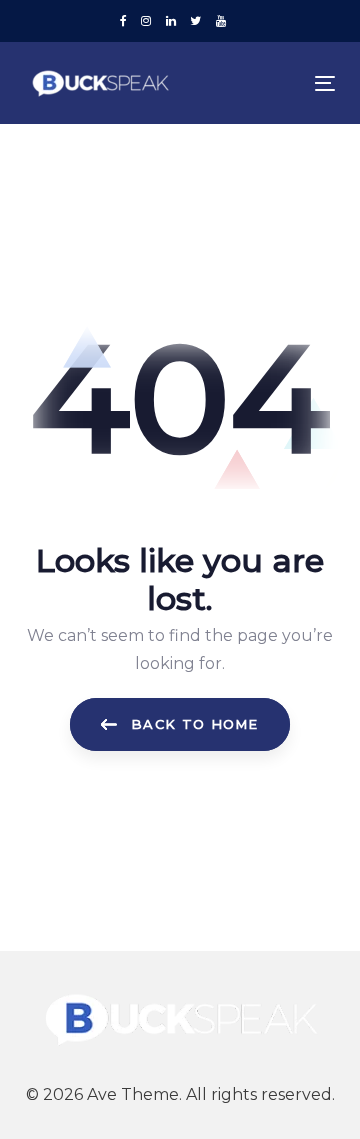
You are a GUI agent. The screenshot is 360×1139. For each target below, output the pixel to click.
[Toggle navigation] (283, 83)
